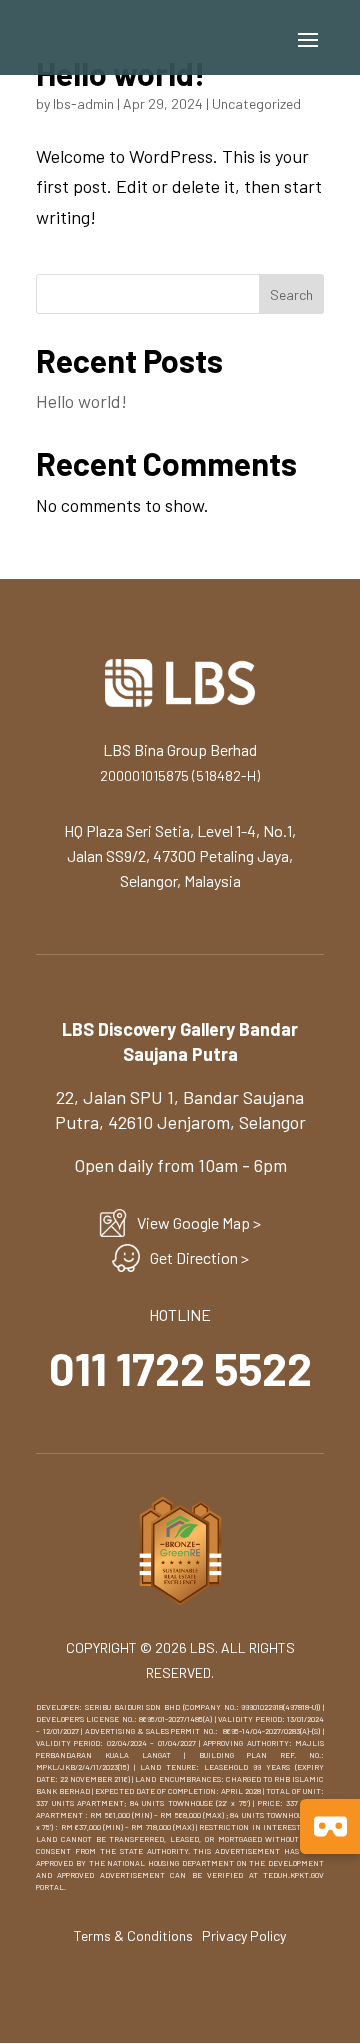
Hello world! (81, 401)
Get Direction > (199, 1257)
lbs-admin (83, 103)
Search (291, 294)
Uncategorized (256, 103)
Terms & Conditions (133, 1935)
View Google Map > (199, 1222)
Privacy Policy (244, 1935)
